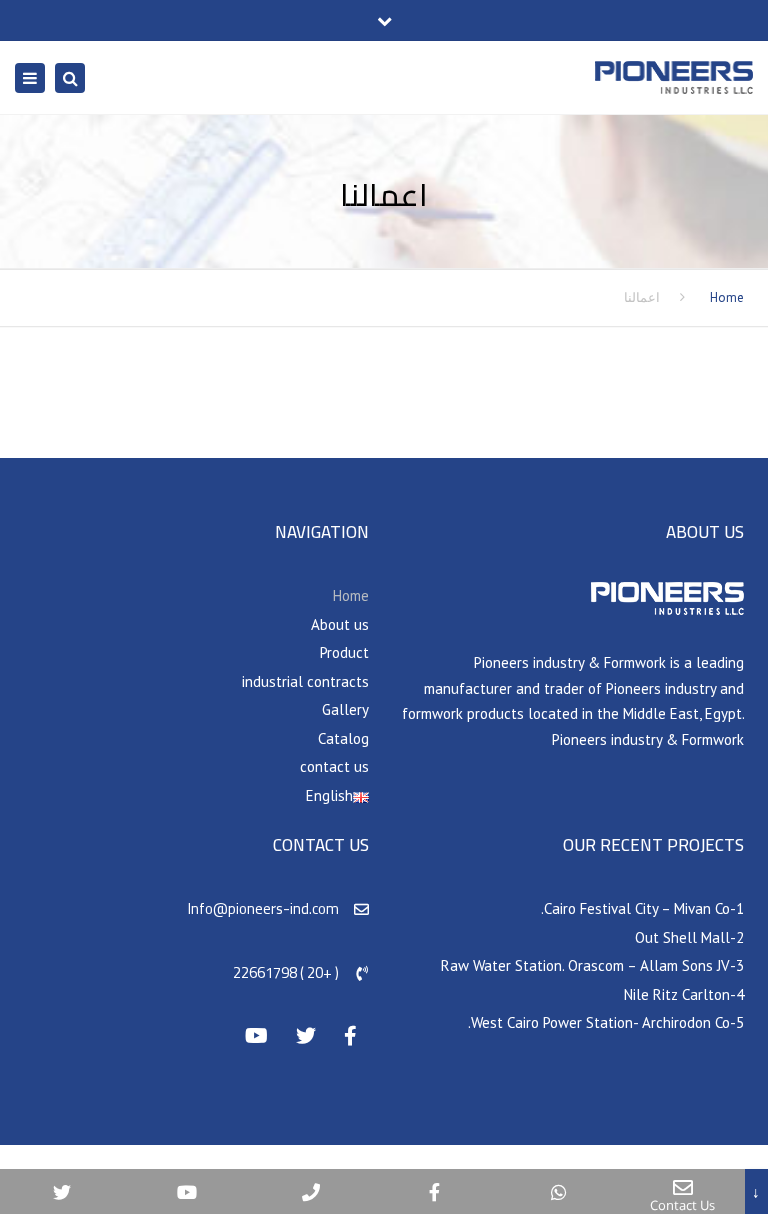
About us (340, 624)
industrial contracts (305, 681)
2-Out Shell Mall (689, 937)
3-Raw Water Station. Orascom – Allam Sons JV (592, 965)
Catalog (343, 738)
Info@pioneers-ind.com (263, 908)
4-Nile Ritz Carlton (684, 994)
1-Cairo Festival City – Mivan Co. (642, 908)
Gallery (345, 709)
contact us (334, 766)
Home (727, 297)
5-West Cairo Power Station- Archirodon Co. (606, 1022)
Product (344, 652)
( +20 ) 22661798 (286, 972)
